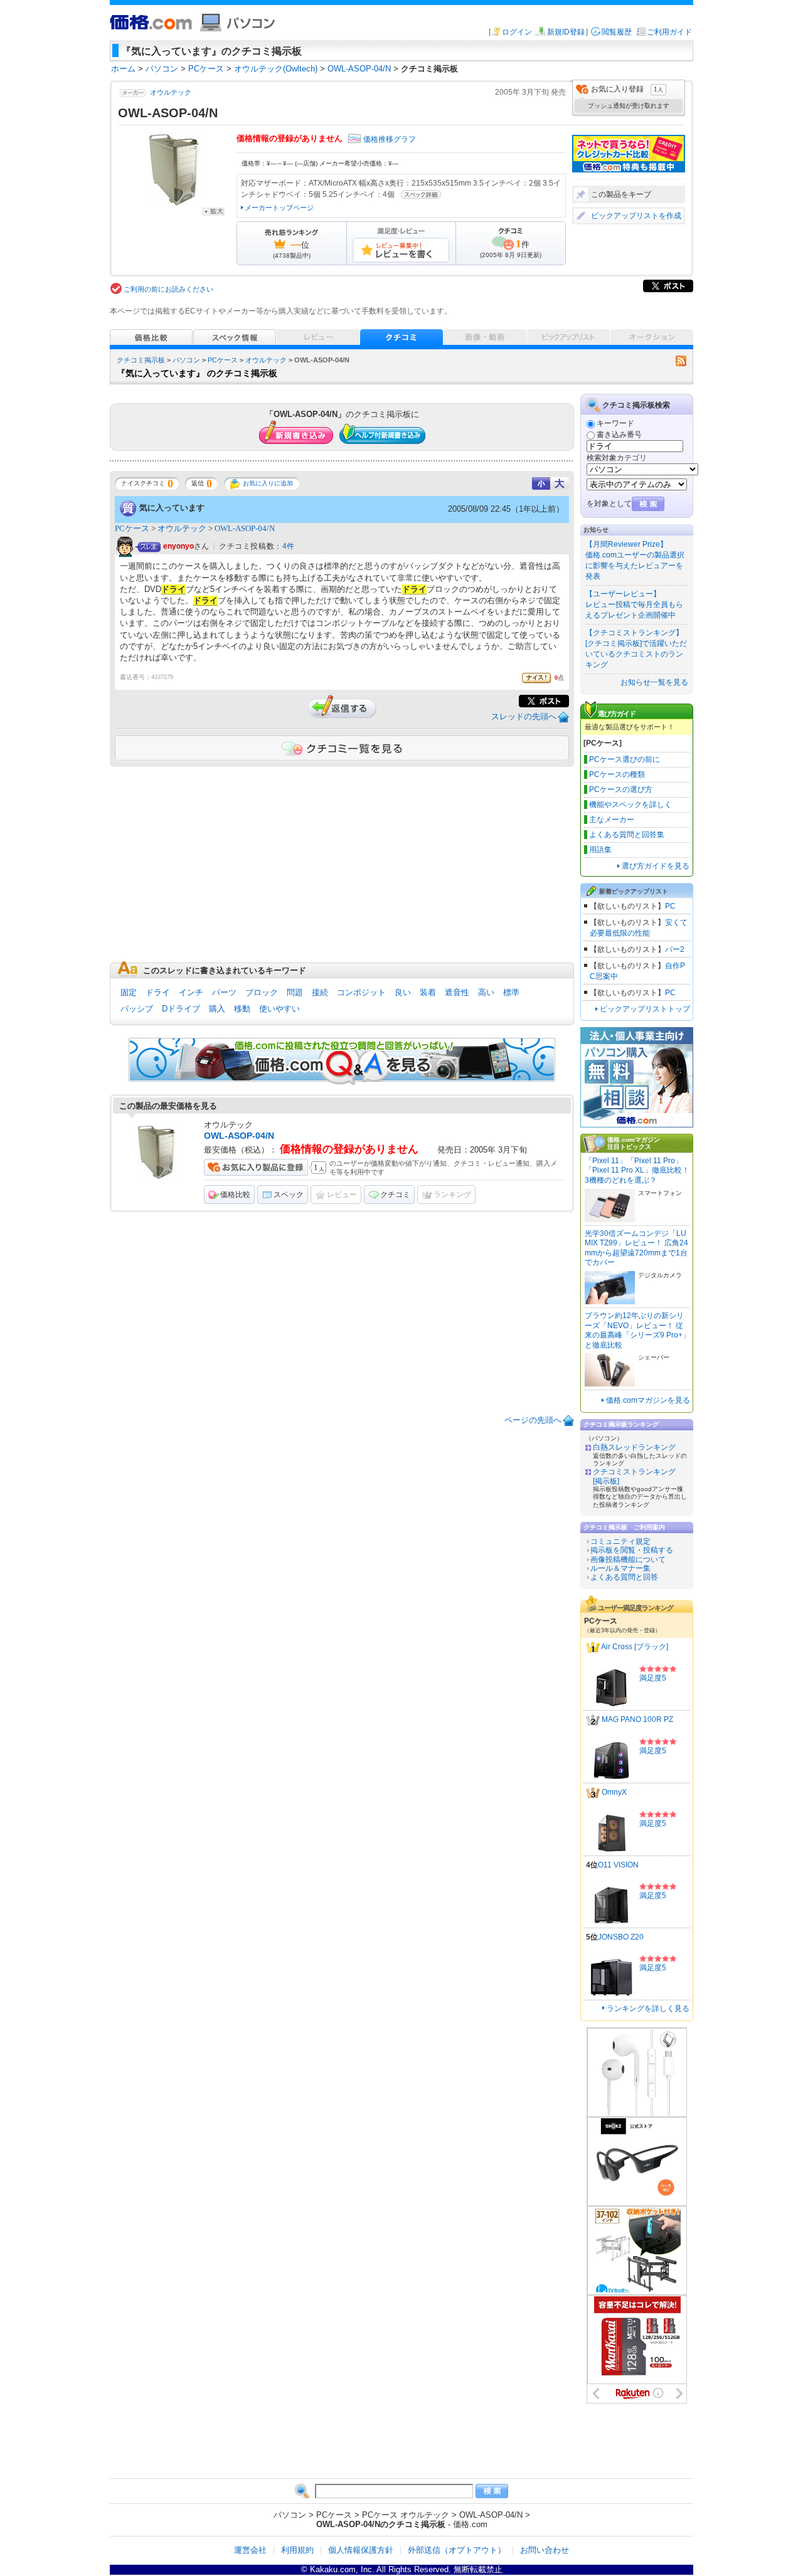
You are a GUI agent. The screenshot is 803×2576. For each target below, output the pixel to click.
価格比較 (235, 1195)
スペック (289, 1195)
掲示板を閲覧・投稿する (632, 1550)
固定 (129, 992)
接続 (320, 992)
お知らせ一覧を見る (654, 682)
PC (670, 906)
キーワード (615, 423)
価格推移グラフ (390, 139)
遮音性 (457, 992)
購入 (217, 1009)
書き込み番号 (619, 435)
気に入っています (172, 508)
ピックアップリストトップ (645, 1009)
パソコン (186, 360)
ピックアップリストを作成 (636, 216)
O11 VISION (618, 1865)
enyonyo (178, 547)
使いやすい (279, 1009)
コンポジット (361, 992)
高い (486, 992)
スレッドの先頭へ (524, 716)
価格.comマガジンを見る (648, 1400)
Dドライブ (181, 1009)
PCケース (223, 360)
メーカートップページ (279, 208)
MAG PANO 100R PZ (637, 1719)
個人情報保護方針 (361, 2550)
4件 (289, 546)
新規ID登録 (566, 32)
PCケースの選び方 (621, 789)
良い (403, 992)
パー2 (675, 949)
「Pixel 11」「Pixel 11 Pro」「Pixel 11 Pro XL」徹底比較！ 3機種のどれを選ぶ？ (637, 1170)
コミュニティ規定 (620, 1541)
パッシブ (137, 1009)
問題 (295, 992)
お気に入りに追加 (268, 483)
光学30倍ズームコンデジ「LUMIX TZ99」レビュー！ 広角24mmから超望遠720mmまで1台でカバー (636, 1248)
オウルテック (171, 92)
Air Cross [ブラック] (635, 1647)
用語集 (600, 850)
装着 (428, 992)
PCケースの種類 (617, 774)
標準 (511, 992)
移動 (242, 1009)
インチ (191, 992)
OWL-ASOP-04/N (245, 528)
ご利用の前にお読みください (168, 289)
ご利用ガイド (669, 32)
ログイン (517, 32)
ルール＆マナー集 (620, 1568)
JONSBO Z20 (621, 1937)
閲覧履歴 (617, 32)
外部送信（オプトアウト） (457, 2550)
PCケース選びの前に (625, 759)
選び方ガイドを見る (656, 866)
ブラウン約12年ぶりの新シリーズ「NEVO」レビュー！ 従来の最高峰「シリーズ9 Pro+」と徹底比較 (637, 1330)
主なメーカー (612, 820)
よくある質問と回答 (624, 1577)
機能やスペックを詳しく (630, 805)
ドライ (158, 992)
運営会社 (250, 2550)
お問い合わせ (545, 2550)
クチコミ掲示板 (141, 360)
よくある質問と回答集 (627, 835)
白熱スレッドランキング (634, 1447)
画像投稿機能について (628, 1560)
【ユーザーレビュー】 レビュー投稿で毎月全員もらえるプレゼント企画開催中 (634, 604)
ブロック (262, 992)
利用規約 (297, 2550)
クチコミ (395, 1195)
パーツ (224, 992)
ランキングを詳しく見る (648, 2009)
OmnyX (614, 1792)
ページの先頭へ (533, 1420)
